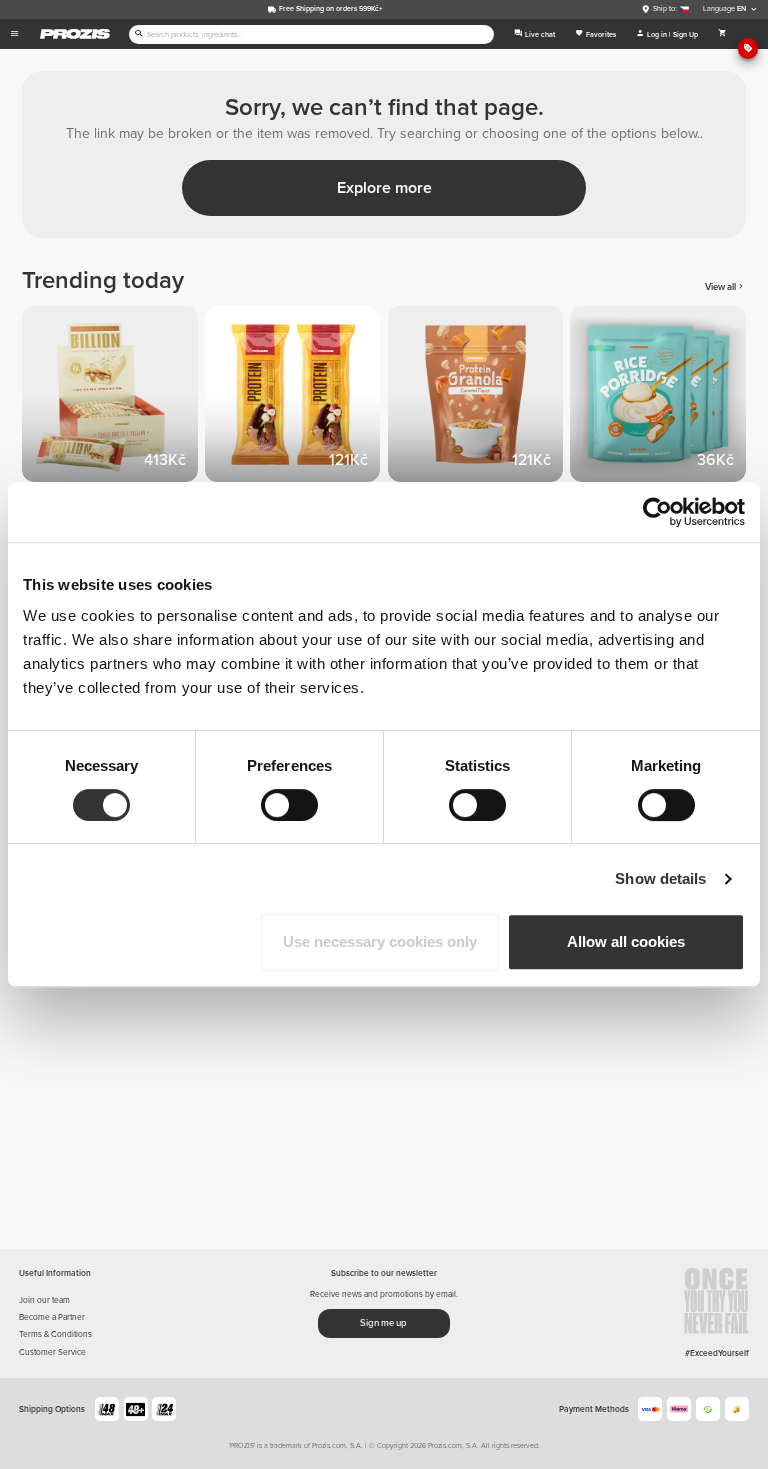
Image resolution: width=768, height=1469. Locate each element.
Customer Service (52, 1352)
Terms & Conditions (55, 1334)
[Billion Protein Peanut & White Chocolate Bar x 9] (113, 397)
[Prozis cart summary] (723, 34)
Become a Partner (52, 1317)
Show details (660, 878)
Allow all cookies (626, 941)
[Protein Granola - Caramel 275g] (479, 397)
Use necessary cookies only (380, 941)
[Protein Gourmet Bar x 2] (296, 397)
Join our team (44, 1300)
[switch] (289, 805)
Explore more (384, 188)
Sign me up (383, 1323)
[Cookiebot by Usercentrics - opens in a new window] (657, 512)
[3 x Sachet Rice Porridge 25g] (661, 397)
